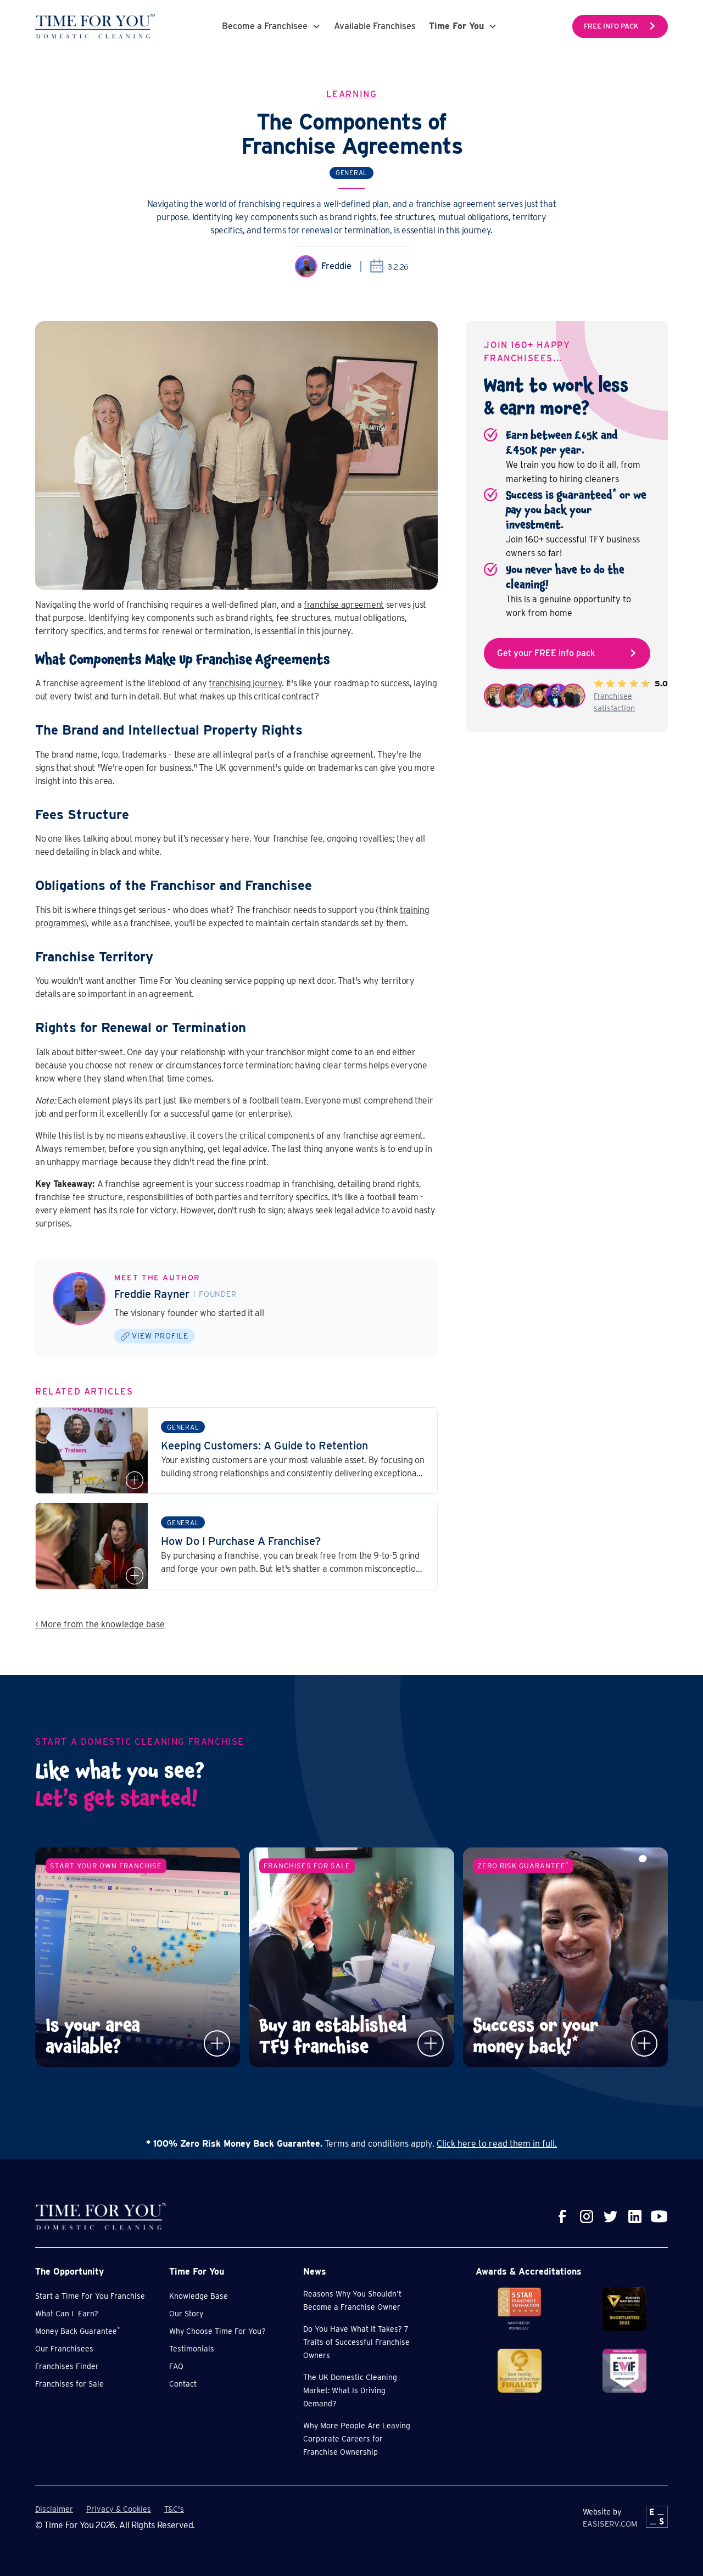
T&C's (174, 2509)
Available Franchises (375, 26)
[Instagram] (587, 2216)
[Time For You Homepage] (95, 26)
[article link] (236, 1451)
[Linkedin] (635, 2216)
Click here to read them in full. (497, 2144)
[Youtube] (659, 2216)
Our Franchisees (64, 2349)
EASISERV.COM (610, 2524)
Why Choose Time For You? (217, 2331)
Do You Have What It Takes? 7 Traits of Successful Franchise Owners (356, 2342)
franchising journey (245, 683)
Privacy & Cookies (119, 2509)
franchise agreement (344, 605)
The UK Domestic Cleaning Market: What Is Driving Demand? (350, 2390)
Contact (183, 2384)
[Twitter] (611, 2216)
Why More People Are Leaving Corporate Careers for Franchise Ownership (357, 2439)
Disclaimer (54, 2509)
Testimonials (192, 2349)
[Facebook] (562, 2216)
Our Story (186, 2314)
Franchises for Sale (69, 2384)
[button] (271, 26)
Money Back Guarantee (77, 2331)
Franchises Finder (67, 2366)
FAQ (176, 2366)
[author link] (79, 1298)
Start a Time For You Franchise (90, 2296)
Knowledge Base (199, 2296)
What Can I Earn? (67, 2314)
